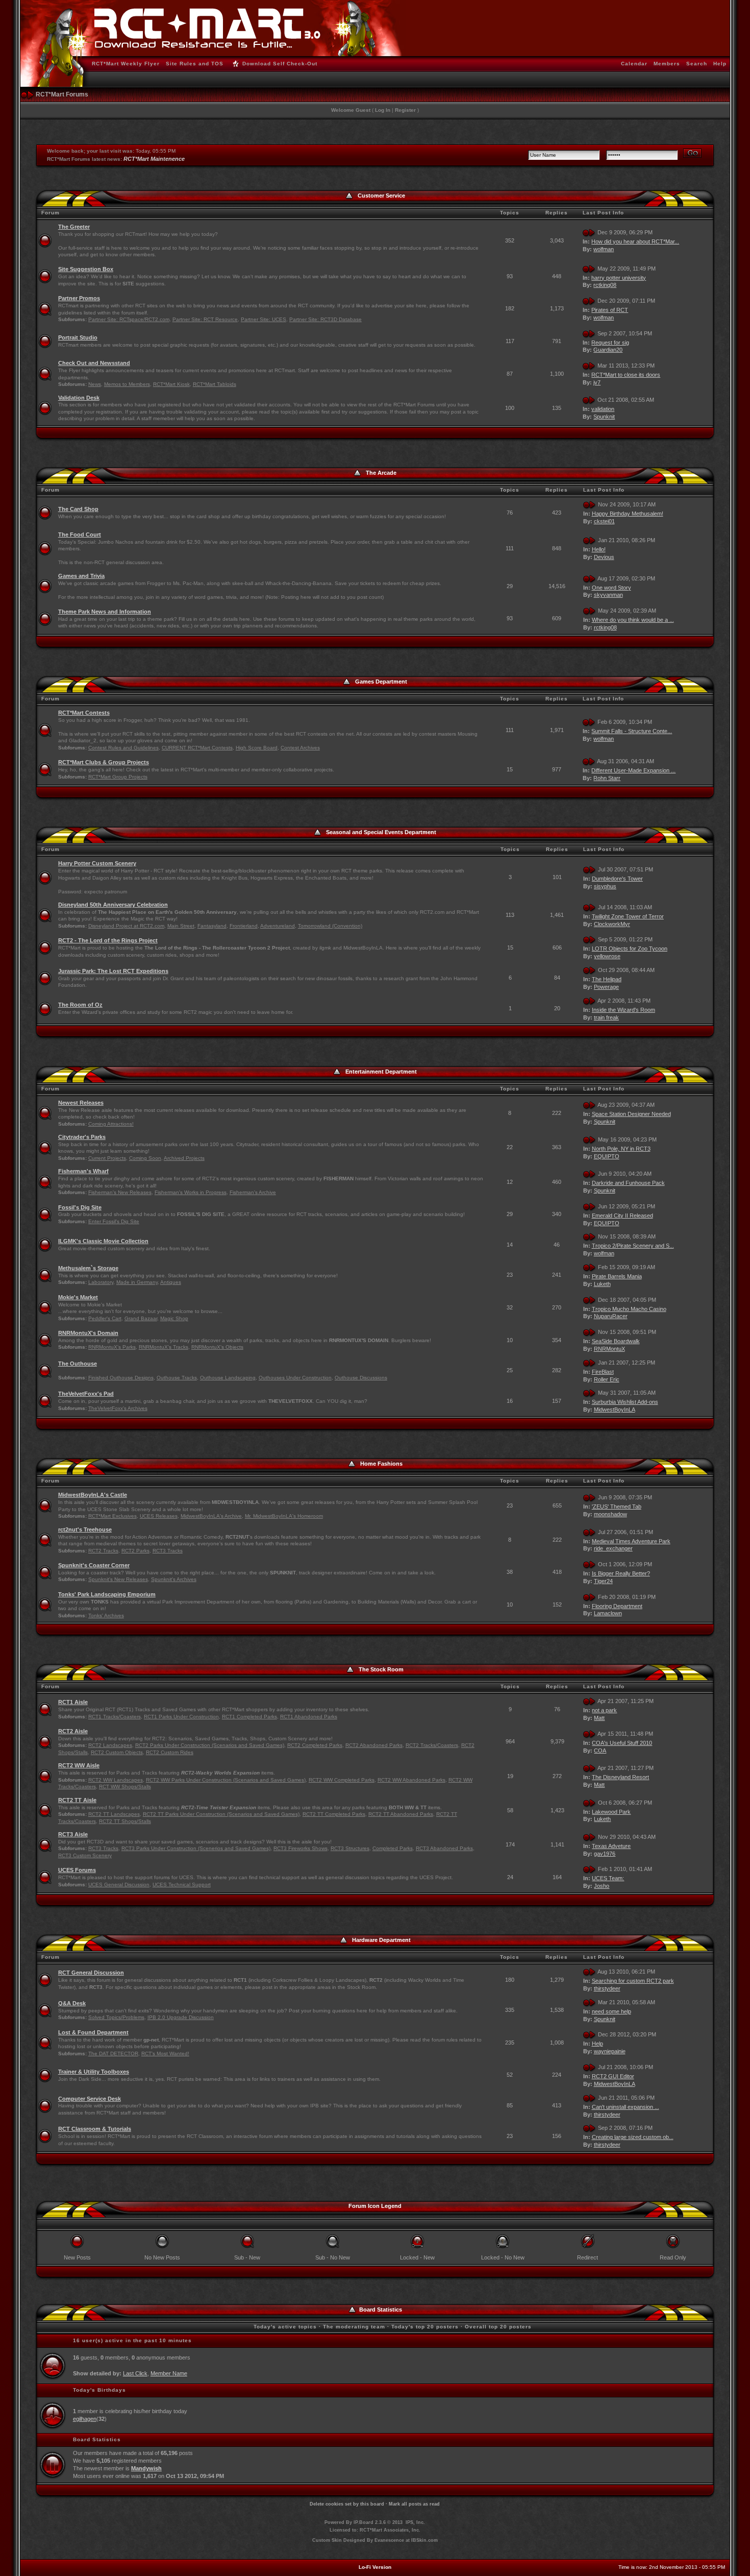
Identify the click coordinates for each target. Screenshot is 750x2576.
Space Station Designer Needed (631, 1114)
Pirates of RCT (610, 310)
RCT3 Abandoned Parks (444, 1848)
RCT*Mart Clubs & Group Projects (104, 762)
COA (600, 1751)
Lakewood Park (611, 1812)
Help (720, 64)
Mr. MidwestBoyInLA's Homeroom (284, 1516)
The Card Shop (78, 509)
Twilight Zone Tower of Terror (628, 916)
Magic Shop (174, 1318)
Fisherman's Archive (253, 1192)
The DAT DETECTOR (113, 2053)
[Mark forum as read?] (45, 240)
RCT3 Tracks (168, 1551)
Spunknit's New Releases (118, 1579)
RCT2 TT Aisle (77, 1800)
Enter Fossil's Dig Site (114, 1221)
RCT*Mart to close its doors (626, 375)
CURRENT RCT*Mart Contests (197, 748)
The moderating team (354, 2327)
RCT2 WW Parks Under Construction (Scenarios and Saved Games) (226, 1780)
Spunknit (604, 417)
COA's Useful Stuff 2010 (622, 1743)
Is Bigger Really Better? (621, 1573)
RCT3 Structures (350, 1848)
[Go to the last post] (589, 232)
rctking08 (605, 285)
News (95, 384)
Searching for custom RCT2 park (633, 1981)
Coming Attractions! (111, 1124)
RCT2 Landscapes (110, 1745)
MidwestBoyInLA (615, 1409)
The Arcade (381, 473)
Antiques (171, 1282)
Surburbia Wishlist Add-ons (625, 1402)
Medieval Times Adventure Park (631, 1541)
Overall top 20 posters (498, 2327)
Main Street (181, 926)
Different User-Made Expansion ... (633, 770)
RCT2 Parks (135, 1551)
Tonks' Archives (106, 1615)
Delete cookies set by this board (347, 2504)
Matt (599, 1718)
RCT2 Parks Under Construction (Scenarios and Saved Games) (210, 1745)
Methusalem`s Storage (88, 1268)
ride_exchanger (613, 1548)
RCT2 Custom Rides (170, 1752)
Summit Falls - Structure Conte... (632, 731)
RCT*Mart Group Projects (118, 777)
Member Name (169, 2373)
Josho (602, 1886)
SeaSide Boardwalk (616, 1341)
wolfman (604, 249)
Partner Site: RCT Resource (205, 319)
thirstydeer (607, 1988)
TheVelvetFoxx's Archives (118, 1408)
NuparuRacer (611, 1316)
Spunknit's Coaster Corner (94, 1565)
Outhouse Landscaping (228, 1378)
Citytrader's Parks (82, 1137)
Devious (604, 557)
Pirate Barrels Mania (617, 1276)
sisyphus (605, 886)
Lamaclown (608, 1613)
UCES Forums (77, 1870)
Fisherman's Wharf (83, 1171)
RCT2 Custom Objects (117, 1752)
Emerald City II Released (622, 1216)
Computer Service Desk (90, 2099)
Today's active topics (285, 2327)
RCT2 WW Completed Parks (342, 1780)
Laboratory (101, 1282)
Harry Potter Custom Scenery (97, 863)
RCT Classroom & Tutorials (95, 2129)
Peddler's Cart (105, 1318)
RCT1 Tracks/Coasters (115, 1717)
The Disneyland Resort (620, 1777)
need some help (611, 2011)
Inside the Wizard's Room (623, 1010)
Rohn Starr (607, 778)
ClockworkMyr (612, 924)
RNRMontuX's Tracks (164, 1347)
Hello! (599, 549)
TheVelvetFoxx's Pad (86, 1394)
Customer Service (381, 196)
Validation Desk (79, 398)
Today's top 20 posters (425, 2327)
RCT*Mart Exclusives (112, 1516)
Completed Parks (393, 1848)
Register (405, 110)
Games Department (381, 682)
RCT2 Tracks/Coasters (432, 1745)
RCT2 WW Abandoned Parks (411, 1780)
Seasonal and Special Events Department (381, 832)
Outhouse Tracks (177, 1378)
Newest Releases (81, 1103)
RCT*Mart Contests (84, 713)
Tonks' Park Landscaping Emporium (107, 1594)
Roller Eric (607, 1379)
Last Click (135, 2373)
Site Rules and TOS (195, 64)
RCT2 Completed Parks (315, 1745)
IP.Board (364, 2522)
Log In (383, 110)
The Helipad (607, 979)
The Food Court (80, 534)
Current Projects (107, 1158)
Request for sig (610, 343)
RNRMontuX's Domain (88, 1333)
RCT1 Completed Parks (249, 1717)
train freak (606, 1017)
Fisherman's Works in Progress (191, 1192)
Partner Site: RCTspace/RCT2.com (129, 319)
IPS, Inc (415, 2522)
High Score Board (257, 748)
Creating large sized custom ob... (633, 2137)
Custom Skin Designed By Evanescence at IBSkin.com (375, 2540)
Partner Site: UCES (264, 319)
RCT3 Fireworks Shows (301, 1848)
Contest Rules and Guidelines (123, 748)
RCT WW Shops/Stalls (125, 1787)
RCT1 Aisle (73, 1702)
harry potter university (619, 278)
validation (603, 409)
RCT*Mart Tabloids (215, 384)
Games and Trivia (81, 576)
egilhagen (85, 2419)
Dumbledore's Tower (617, 879)
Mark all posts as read (414, 2504)
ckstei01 (604, 521)
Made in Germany (137, 1282)
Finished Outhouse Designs (121, 1378)
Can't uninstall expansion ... (626, 2107)
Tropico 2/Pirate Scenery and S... (633, 1246)
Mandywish (146, 2468)
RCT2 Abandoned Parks (374, 1745)
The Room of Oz (80, 1005)
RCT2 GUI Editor (613, 2076)
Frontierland (244, 926)
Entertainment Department (381, 1072)
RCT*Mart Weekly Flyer (126, 64)
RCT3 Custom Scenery (85, 1855)
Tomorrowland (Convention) (330, 926)
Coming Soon (145, 1158)
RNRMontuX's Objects (217, 1347)
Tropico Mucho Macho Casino (629, 1309)
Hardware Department (381, 1940)
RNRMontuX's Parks (112, 1347)
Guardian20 (608, 350)
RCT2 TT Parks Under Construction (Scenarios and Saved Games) (221, 1814)
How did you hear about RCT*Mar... (635, 241)
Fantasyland (212, 926)
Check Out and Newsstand (94, 363)
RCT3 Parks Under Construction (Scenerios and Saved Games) (196, 1848)
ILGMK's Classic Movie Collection (103, 1241)
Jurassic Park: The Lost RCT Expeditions (113, 971)
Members (667, 64)
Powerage (606, 987)
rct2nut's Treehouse (85, 1529)
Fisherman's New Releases (120, 1192)
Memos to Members (127, 384)
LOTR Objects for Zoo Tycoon (630, 949)
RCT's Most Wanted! (165, 2053)
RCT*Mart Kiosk (171, 384)
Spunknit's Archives (174, 1579)
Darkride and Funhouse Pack (628, 1183)
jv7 (597, 382)
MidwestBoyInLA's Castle (93, 1495)
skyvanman (608, 595)
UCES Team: (608, 1878)
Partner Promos (79, 298)
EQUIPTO (607, 1156)
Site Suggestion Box (86, 269)
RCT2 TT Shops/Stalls (125, 1821)
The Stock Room (381, 1669)
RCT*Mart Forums (62, 94)
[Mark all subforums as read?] (45, 308)
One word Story (611, 588)
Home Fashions (381, 1464)
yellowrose (607, 956)
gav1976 (605, 1854)
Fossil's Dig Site (80, 1207)
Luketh (602, 1284)
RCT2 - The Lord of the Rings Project (108, 940)
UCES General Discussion (119, 1885)
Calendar (634, 64)
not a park (604, 1710)
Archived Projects (184, 1158)
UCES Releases (159, 1516)
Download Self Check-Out (280, 64)
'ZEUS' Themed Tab (617, 1506)
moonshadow (610, 1514)
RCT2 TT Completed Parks (334, 1814)
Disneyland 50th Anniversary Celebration (113, 905)
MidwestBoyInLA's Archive (211, 1516)
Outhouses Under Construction (295, 1378)
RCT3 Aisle (73, 1834)
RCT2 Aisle (73, 1731)
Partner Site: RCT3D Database (326, 319)
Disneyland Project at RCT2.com (126, 926)
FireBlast (603, 1372)
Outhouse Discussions (361, 1378)
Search (697, 64)
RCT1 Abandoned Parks (309, 1717)
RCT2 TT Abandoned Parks (401, 1814)
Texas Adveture (611, 1846)
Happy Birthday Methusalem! (628, 514)
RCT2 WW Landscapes (116, 1780)
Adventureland (278, 926)
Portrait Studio (78, 337)
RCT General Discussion (91, 1973)
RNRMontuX (609, 1349)
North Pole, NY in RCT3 (621, 1149)
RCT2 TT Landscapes (114, 1814)
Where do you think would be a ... (633, 620)
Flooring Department (617, 1606)
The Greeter (74, 227)
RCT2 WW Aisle (79, 1765)
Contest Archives (300, 748)
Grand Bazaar (141, 1318)
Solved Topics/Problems (116, 2017)
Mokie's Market (78, 1297)
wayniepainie (610, 2051)
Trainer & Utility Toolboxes (94, 2072)
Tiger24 (603, 1581)
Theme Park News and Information (105, 612)
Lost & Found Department (93, 2032)
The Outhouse (78, 1364)
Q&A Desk (72, 2003)
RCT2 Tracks (103, 1551)
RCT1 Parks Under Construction (181, 1717)
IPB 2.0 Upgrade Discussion (181, 2017)
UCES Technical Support (182, 1885)
